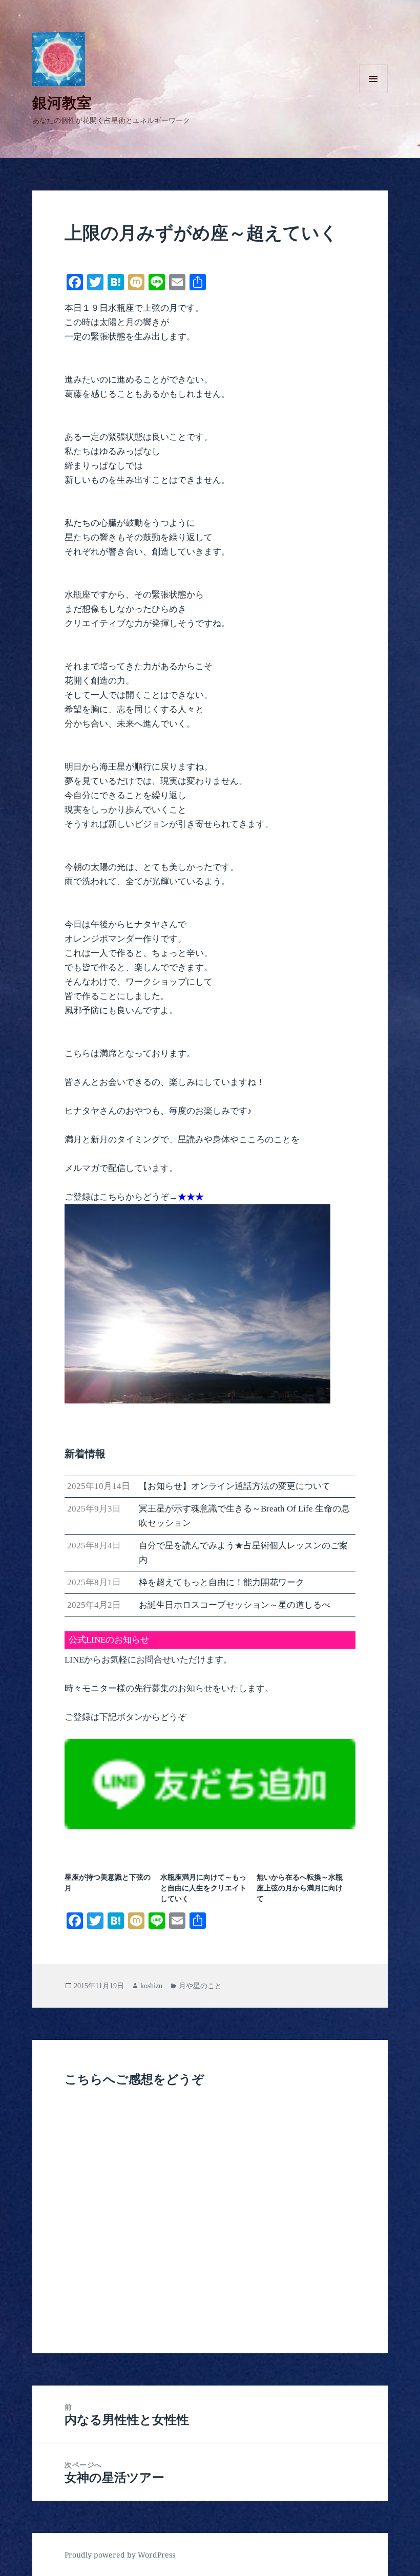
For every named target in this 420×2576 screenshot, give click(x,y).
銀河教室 (62, 102)
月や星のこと (200, 1986)
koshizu (151, 1986)
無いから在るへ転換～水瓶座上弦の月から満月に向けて (300, 1888)
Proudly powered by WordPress (120, 2555)
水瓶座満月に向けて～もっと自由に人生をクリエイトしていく (203, 1888)
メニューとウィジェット (373, 93)
